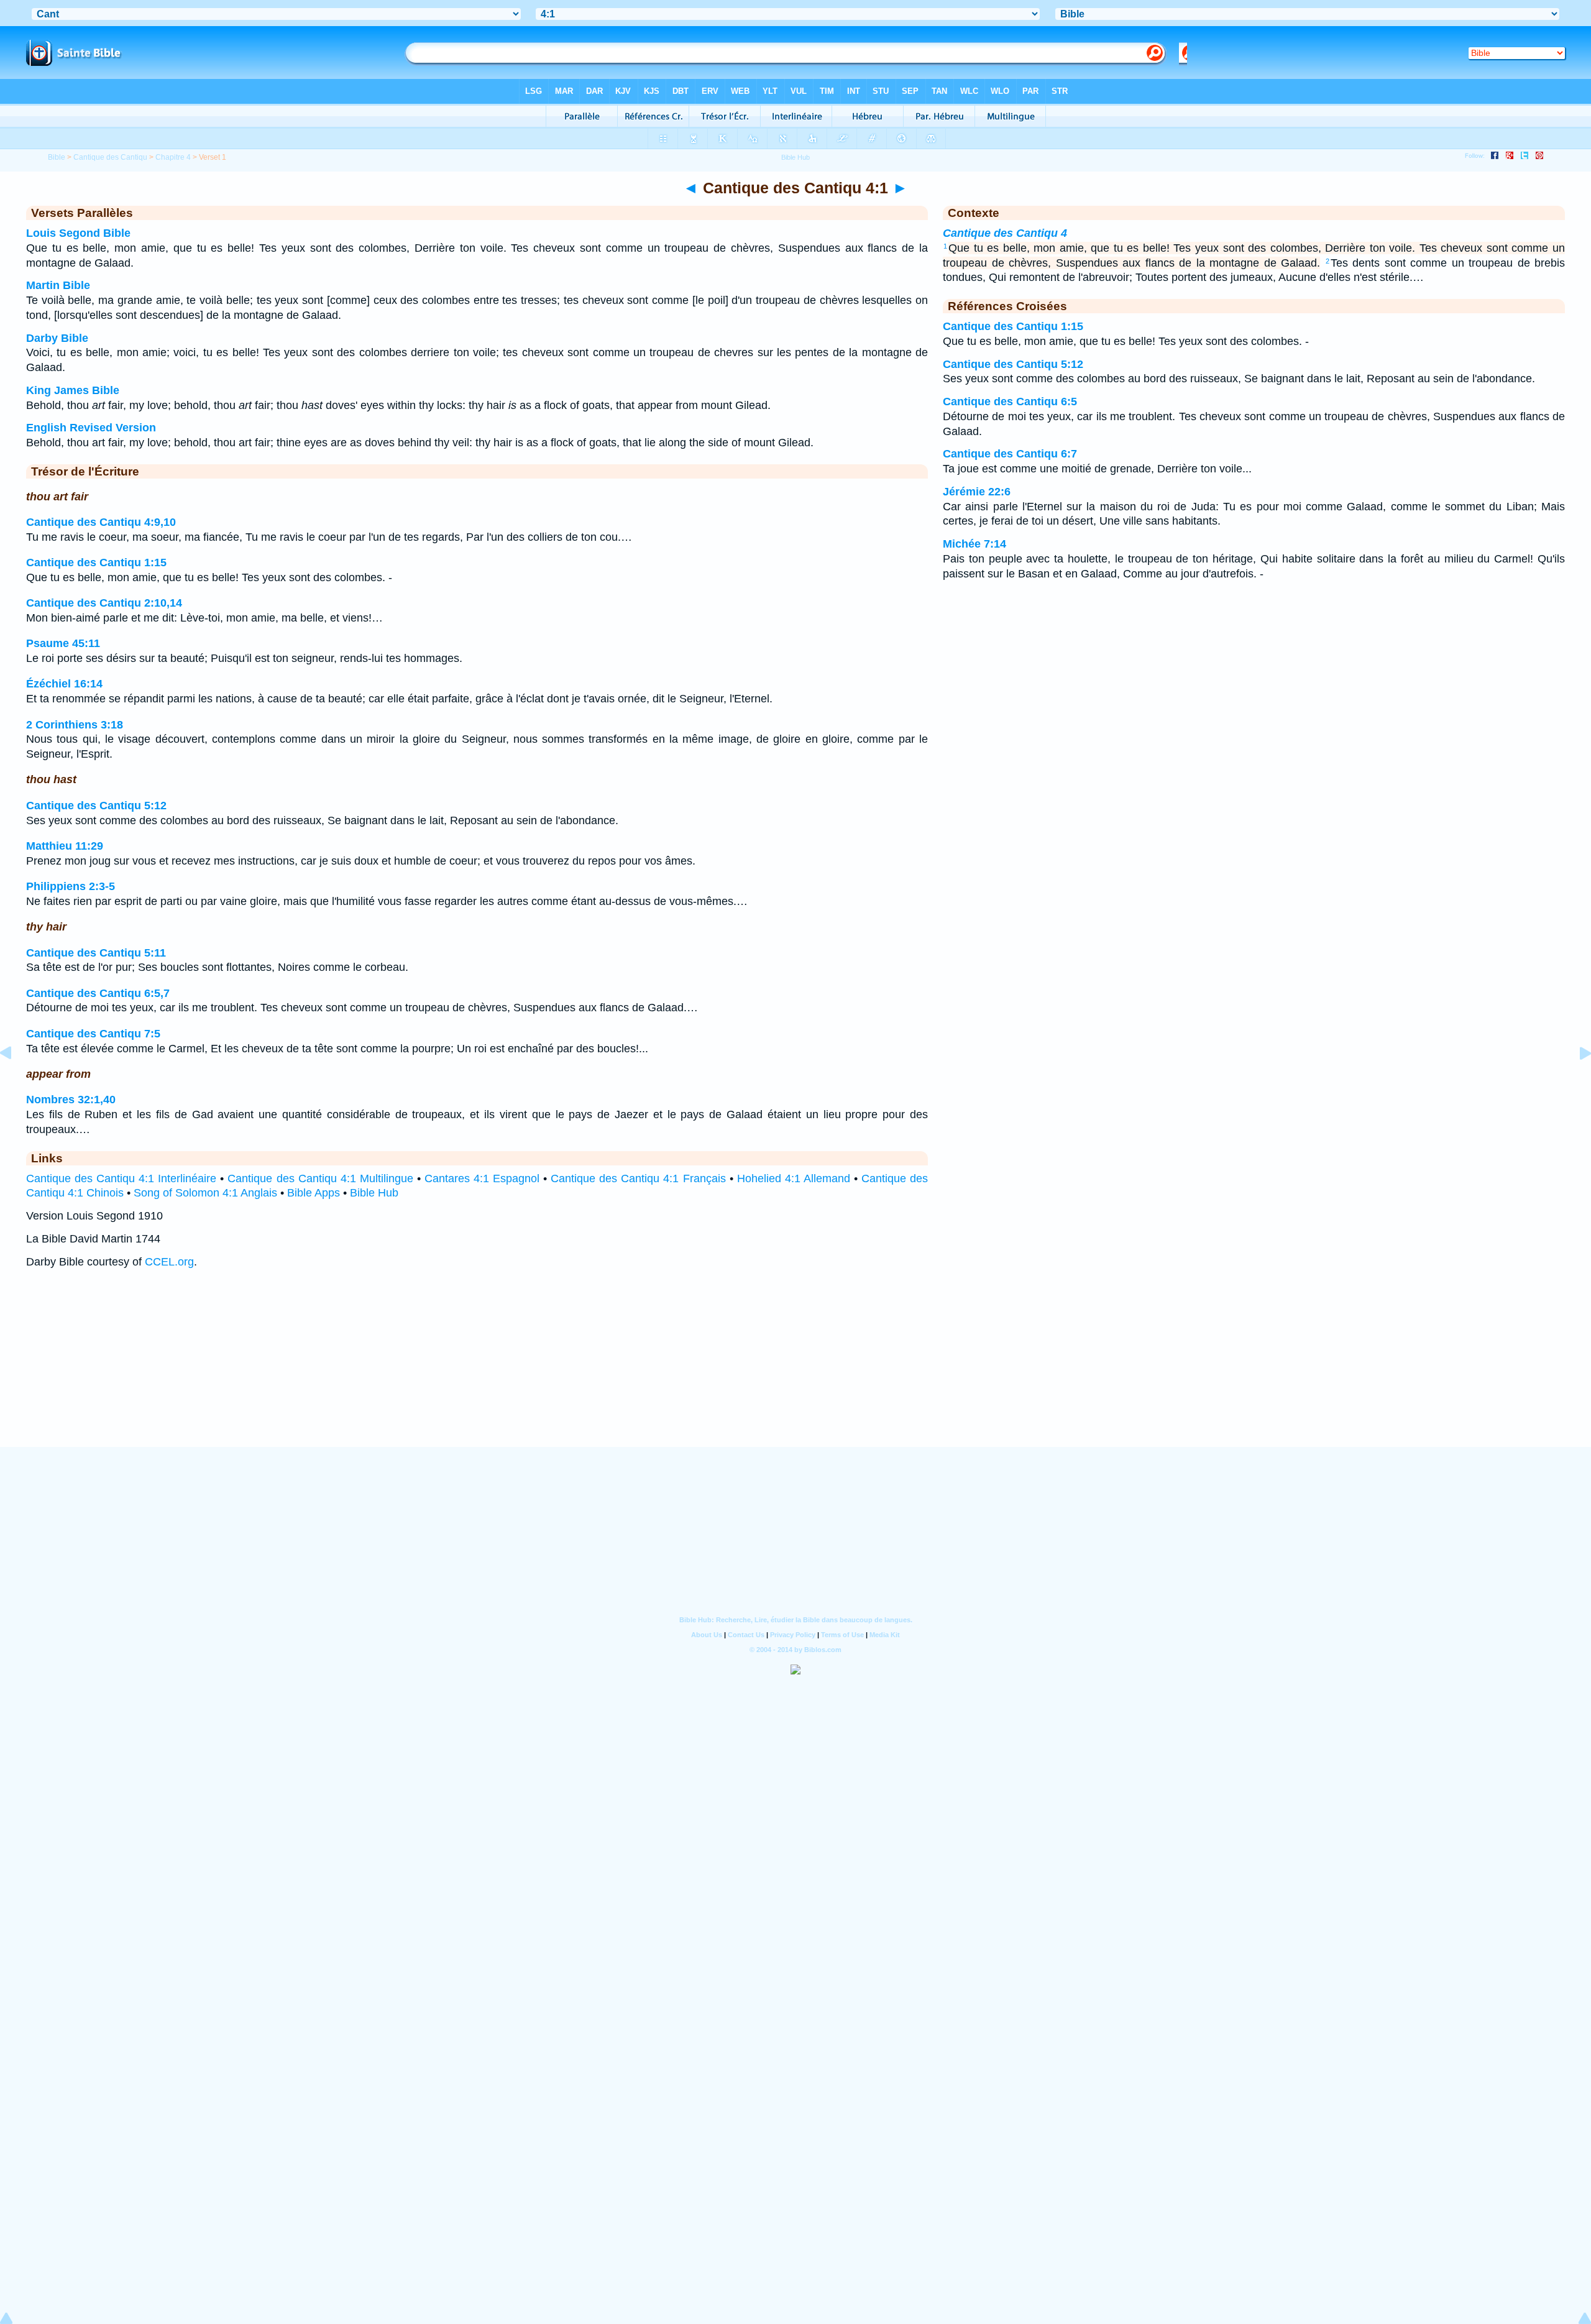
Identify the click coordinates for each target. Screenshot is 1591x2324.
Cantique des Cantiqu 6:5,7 (98, 993)
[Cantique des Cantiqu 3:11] (16, 1081)
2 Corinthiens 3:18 (75, 725)
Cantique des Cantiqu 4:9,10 (101, 522)
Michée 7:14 (974, 544)
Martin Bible (58, 285)
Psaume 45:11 (63, 643)
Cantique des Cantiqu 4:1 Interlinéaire (121, 1178)
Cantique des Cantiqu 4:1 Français (638, 1178)
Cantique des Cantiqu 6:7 (1010, 454)
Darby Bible (57, 338)
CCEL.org (169, 1262)
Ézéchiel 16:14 (64, 684)
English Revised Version (91, 428)
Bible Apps (314, 1193)
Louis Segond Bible (78, 233)
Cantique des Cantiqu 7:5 (93, 1034)
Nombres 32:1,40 (71, 1100)
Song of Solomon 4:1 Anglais (205, 1193)
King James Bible (73, 390)
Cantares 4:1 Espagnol (482, 1178)
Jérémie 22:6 (977, 492)
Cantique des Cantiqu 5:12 (96, 806)
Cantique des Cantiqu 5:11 (96, 953)
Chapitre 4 (173, 157)
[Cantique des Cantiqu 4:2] (1575, 1081)
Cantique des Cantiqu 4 (1005, 233)
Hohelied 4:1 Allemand (794, 1178)
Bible (57, 157)
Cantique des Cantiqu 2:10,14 (104, 603)
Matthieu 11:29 (65, 846)
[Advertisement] (795, 1370)
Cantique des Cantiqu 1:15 (96, 563)
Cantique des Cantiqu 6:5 (1010, 402)
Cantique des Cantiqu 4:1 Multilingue (320, 1178)
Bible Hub (374, 1193)
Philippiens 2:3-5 (71, 886)
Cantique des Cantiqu (110, 157)
